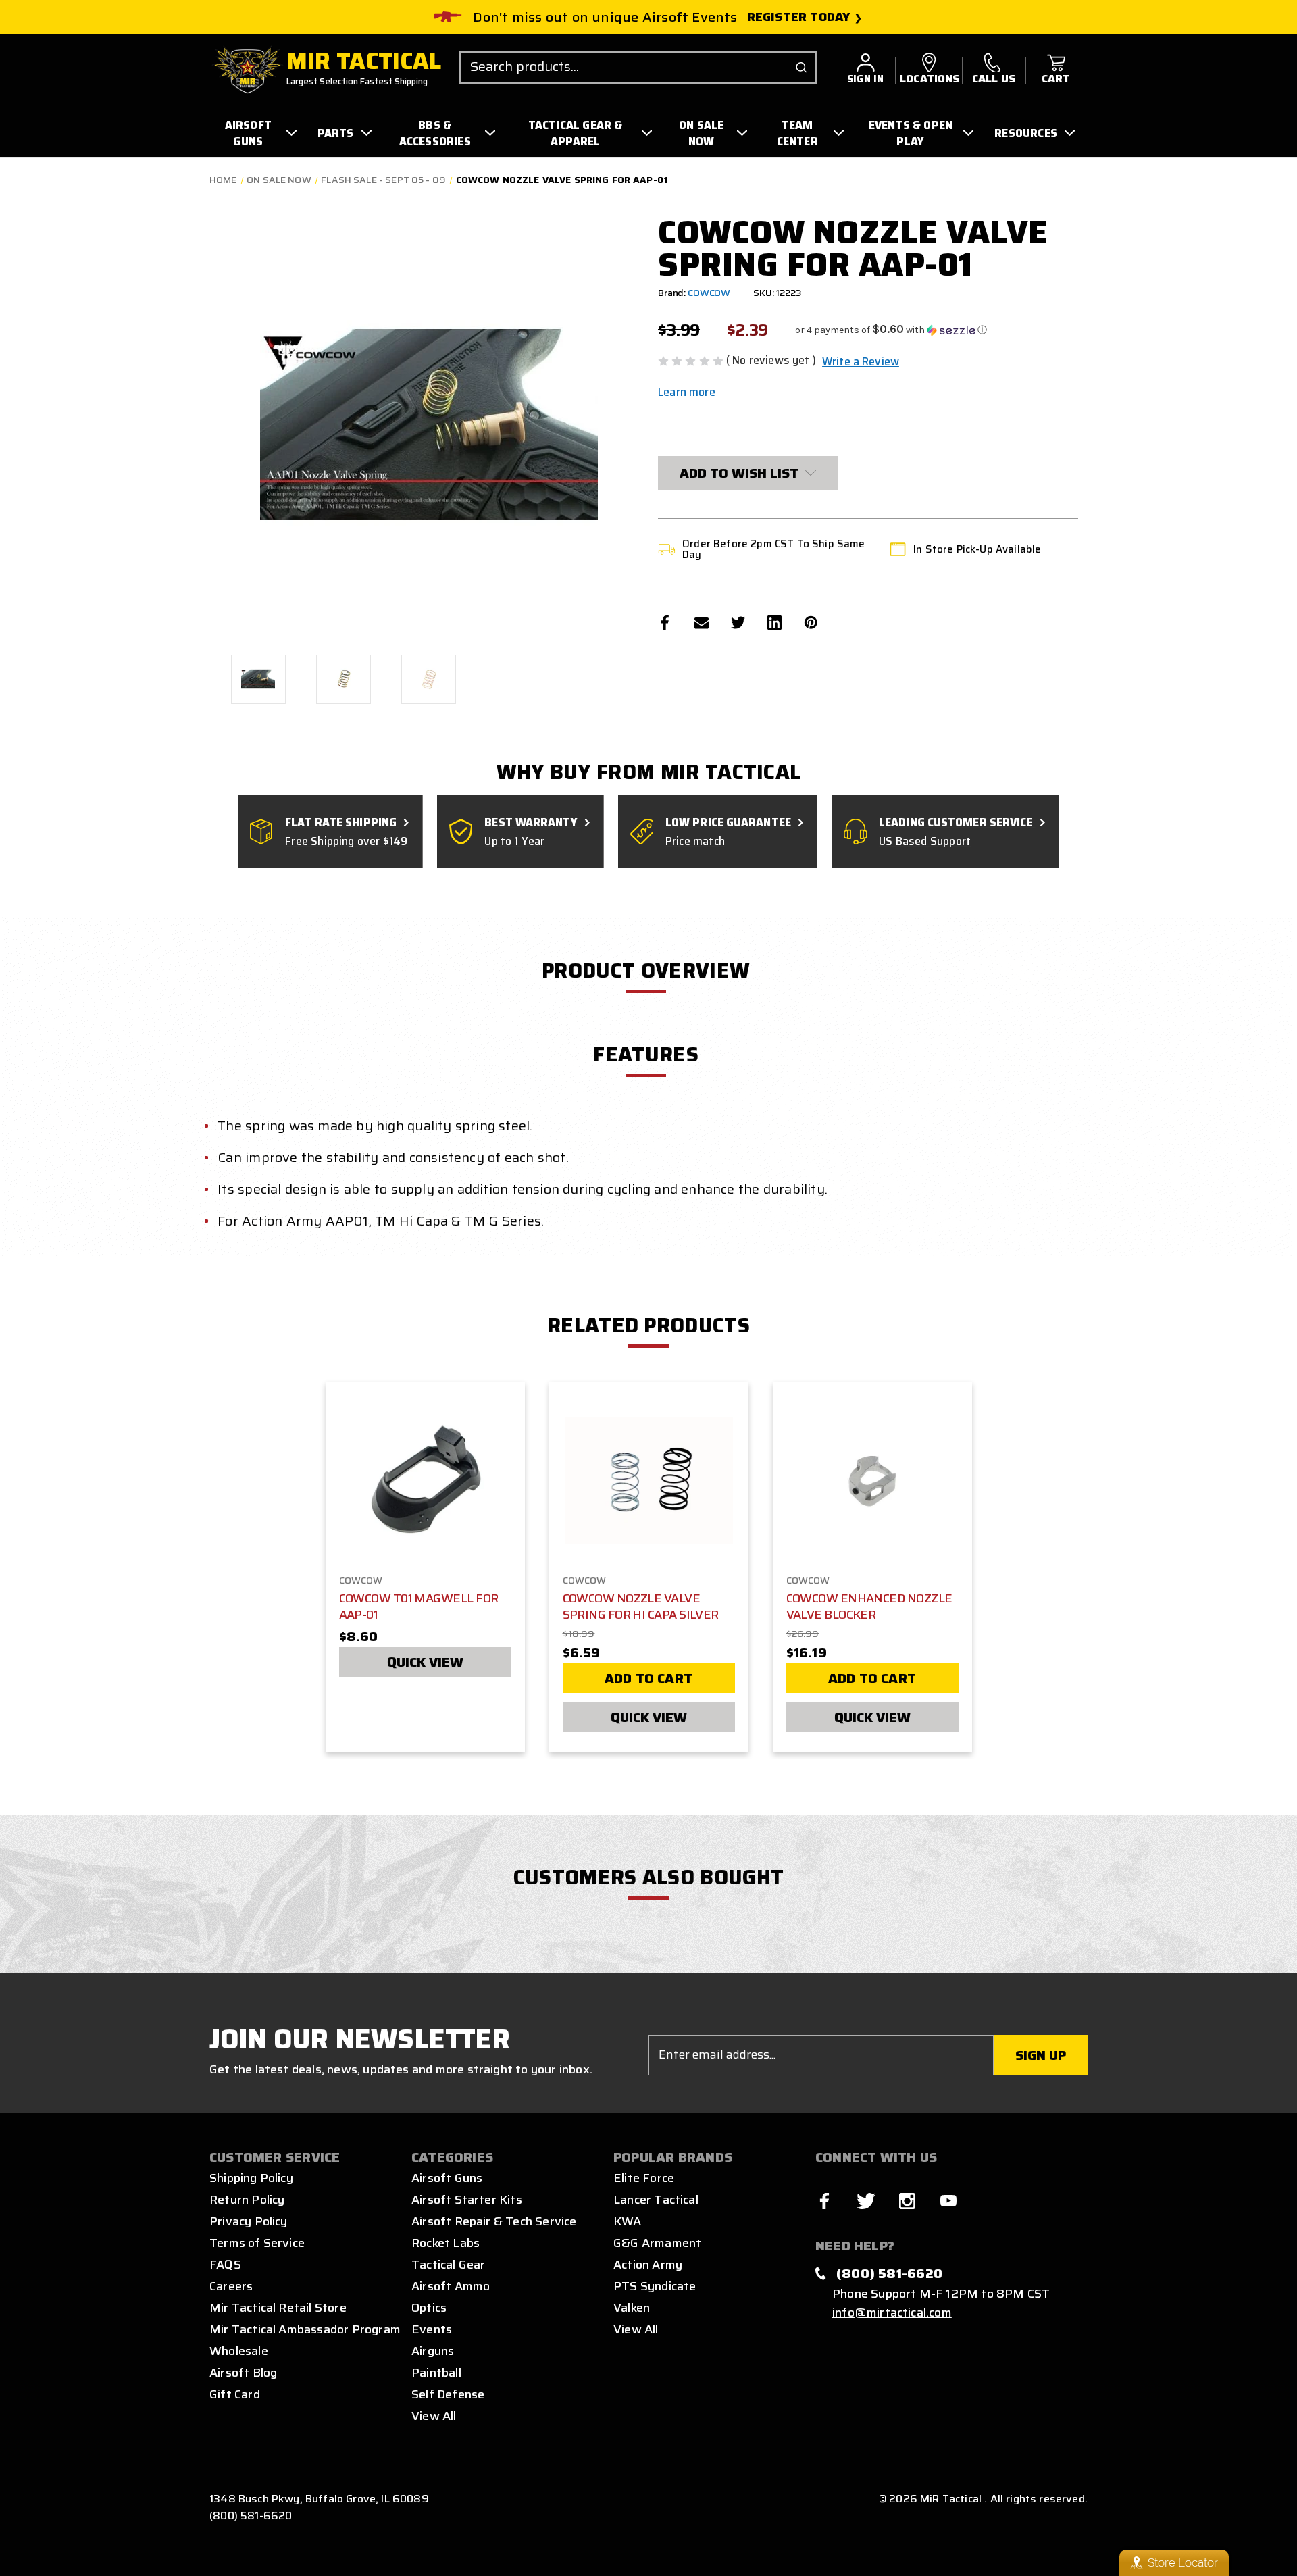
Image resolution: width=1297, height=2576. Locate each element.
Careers (231, 2286)
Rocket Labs (446, 2243)
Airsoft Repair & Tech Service (494, 2221)
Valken (632, 2308)
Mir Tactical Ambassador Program (305, 2329)
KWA (628, 2221)
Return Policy (247, 2200)
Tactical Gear (448, 2265)
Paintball (436, 2373)
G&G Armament (657, 2243)
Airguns (433, 2351)
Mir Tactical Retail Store (278, 2308)
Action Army (648, 2265)
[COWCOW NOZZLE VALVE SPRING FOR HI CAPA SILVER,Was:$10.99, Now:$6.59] (649, 1481)
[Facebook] (665, 623)
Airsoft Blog (243, 2373)
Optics (429, 2308)
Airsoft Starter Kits (467, 2200)
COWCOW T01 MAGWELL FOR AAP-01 (419, 1607)
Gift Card (235, 2394)
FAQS (225, 2265)
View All (434, 2416)
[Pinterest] (811, 623)
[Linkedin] (774, 623)
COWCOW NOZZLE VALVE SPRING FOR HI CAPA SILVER (641, 1607)
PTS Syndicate (655, 2286)
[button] (891, 330)
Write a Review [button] (861, 361)
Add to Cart (648, 1678)
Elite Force (644, 2178)
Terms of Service (257, 2243)
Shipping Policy (251, 2178)
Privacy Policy (249, 2221)
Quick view (425, 1662)
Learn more (687, 392)
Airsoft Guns (447, 2178)
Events (432, 2329)
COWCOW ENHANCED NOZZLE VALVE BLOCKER (869, 1607)
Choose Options (425, 1478)
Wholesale (239, 2351)
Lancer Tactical (656, 2200)
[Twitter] (738, 623)
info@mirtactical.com (892, 2313)
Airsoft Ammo (451, 2286)
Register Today (799, 17)
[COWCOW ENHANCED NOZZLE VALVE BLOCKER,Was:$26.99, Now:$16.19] (872, 1481)
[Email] (702, 623)
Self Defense (448, 2394)
